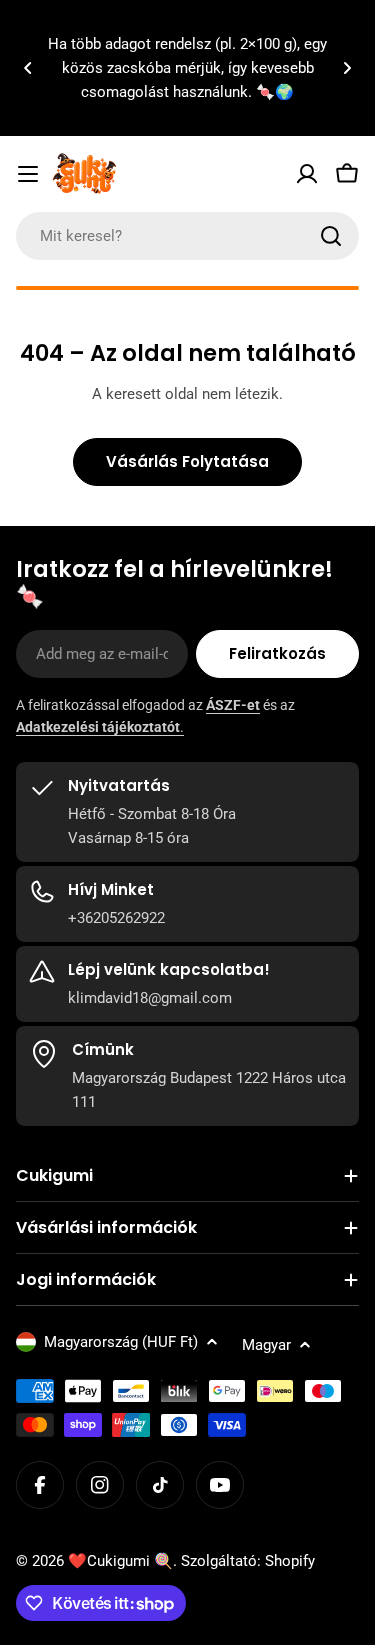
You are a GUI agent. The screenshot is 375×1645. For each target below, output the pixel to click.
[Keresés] (331, 236)
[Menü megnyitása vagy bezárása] (28, 174)
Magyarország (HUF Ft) (121, 1342)
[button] (28, 68)
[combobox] (187, 236)
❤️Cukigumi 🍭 (120, 1561)
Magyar (266, 1345)
